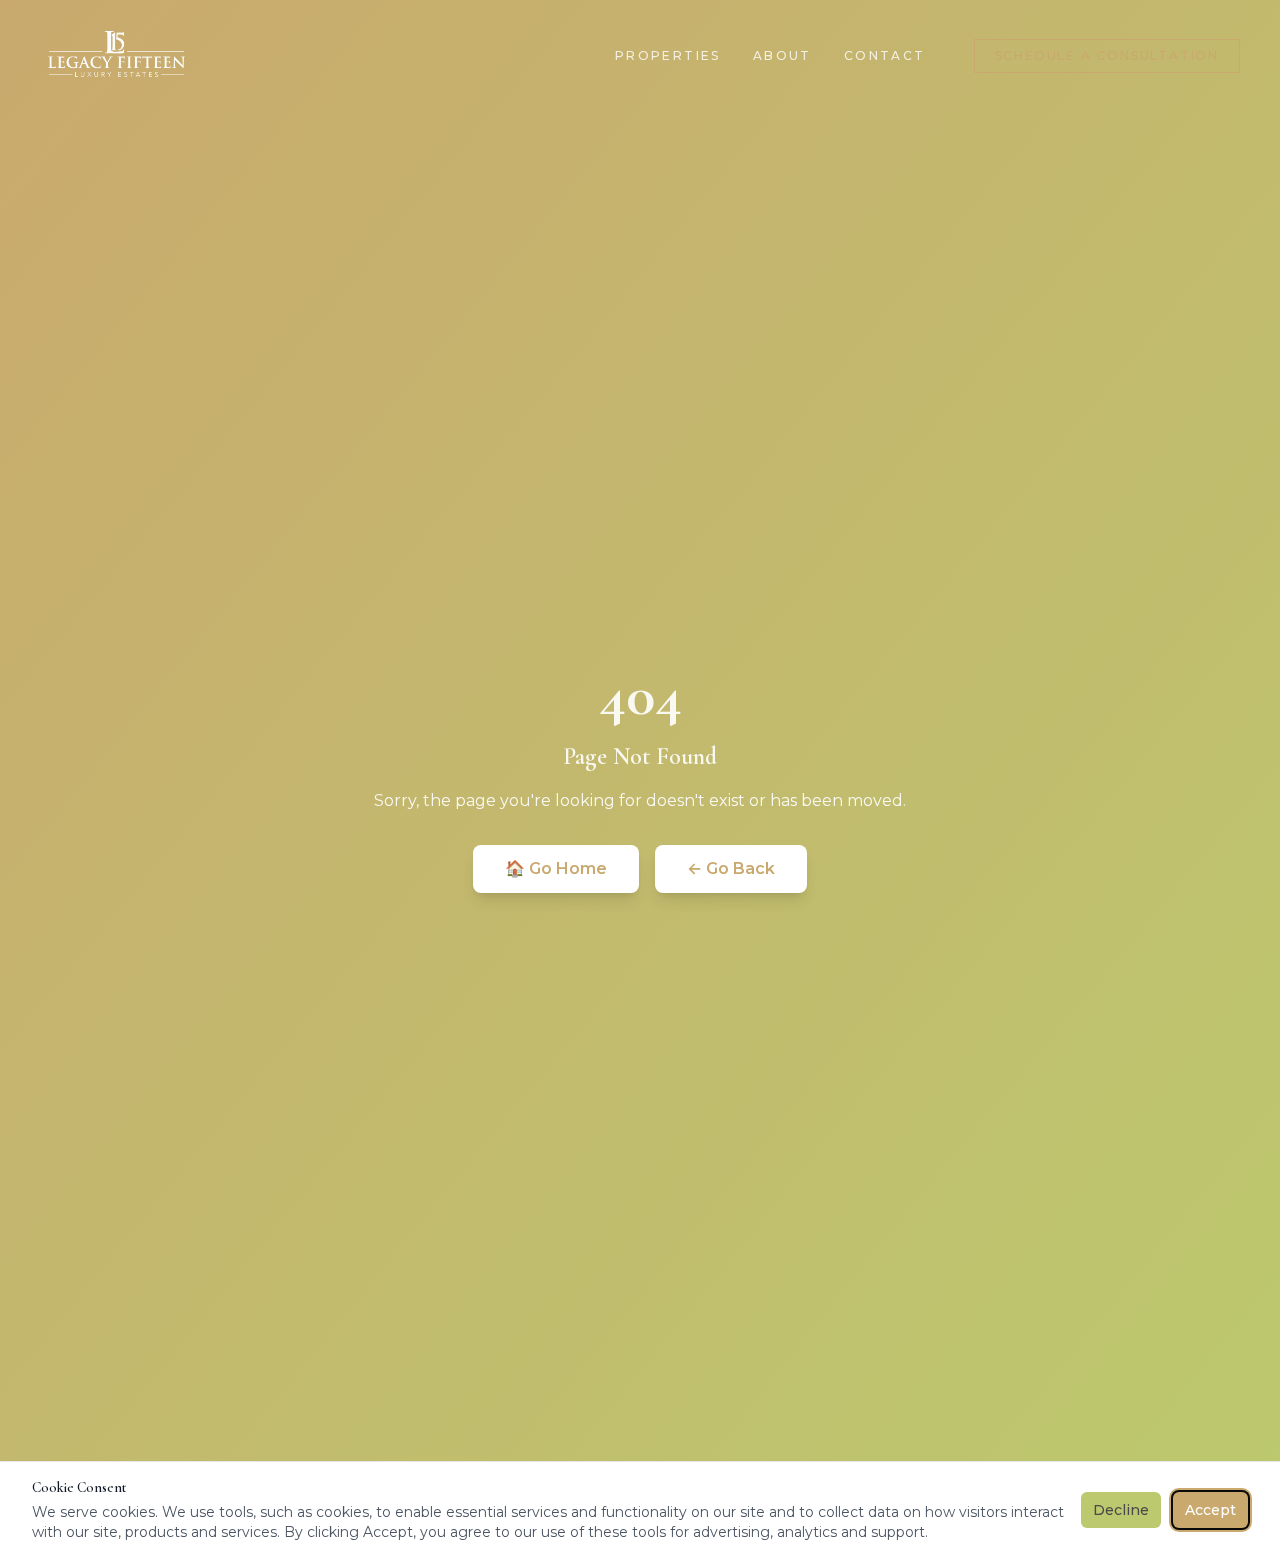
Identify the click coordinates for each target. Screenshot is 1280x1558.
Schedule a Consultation (1107, 55)
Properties (668, 55)
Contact (885, 55)
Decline (1121, 1510)
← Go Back (731, 868)
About (782, 55)
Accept (1210, 1510)
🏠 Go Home (556, 868)
